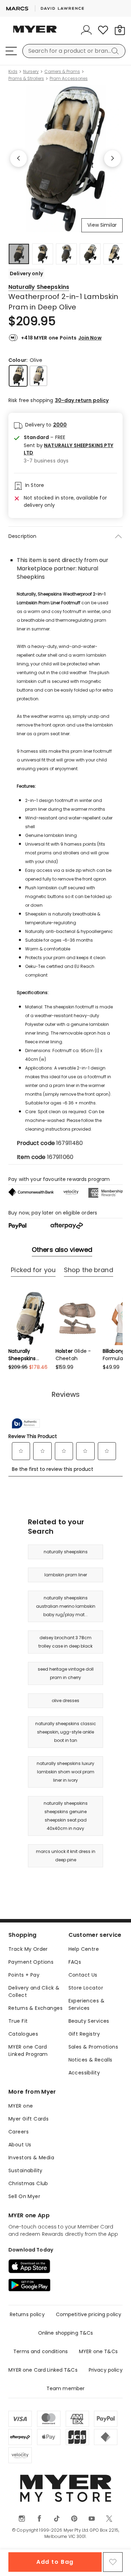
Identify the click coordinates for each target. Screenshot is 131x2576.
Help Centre (84, 1949)
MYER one (21, 2106)
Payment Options (31, 1962)
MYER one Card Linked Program (28, 2050)
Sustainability (26, 2170)
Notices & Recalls (90, 2060)
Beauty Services (89, 2021)
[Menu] (11, 51)
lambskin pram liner (66, 1575)
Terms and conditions (41, 2351)
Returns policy (27, 2314)
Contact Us (83, 1975)
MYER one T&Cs (98, 2351)
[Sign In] (86, 30)
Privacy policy (106, 2370)
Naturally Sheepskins (39, 287)
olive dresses (65, 1701)
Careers (19, 2132)
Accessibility (84, 2073)
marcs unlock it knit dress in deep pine (66, 1856)
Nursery (31, 72)
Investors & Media (31, 2158)
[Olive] (18, 376)
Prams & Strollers (26, 79)
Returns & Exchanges (35, 2008)
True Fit (18, 2021)
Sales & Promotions (93, 2047)
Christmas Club (28, 2183)
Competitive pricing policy (89, 2314)
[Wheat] (38, 376)
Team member (66, 2388)
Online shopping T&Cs (66, 2333)
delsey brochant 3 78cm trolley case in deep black (65, 1642)
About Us (20, 2145)
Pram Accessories (69, 79)
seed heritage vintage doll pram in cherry (66, 1673)
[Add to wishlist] (113, 2562)
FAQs (75, 1962)
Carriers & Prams (62, 72)
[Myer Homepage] (35, 33)
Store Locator (86, 1988)
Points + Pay (24, 1975)
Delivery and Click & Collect (34, 1991)
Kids (13, 72)
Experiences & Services (86, 2004)
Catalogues (23, 2034)
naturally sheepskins (66, 1552)
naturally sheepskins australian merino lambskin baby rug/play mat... (66, 1606)
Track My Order (28, 1949)
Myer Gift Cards (28, 2119)
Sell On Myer (24, 2196)
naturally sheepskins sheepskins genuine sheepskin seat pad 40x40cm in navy (66, 1816)
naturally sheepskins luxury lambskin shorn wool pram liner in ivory (65, 1772)
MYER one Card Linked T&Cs (43, 2370)
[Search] (116, 51)
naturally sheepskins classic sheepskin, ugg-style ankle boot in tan (66, 1732)
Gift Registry (84, 2034)
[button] (70, 449)
